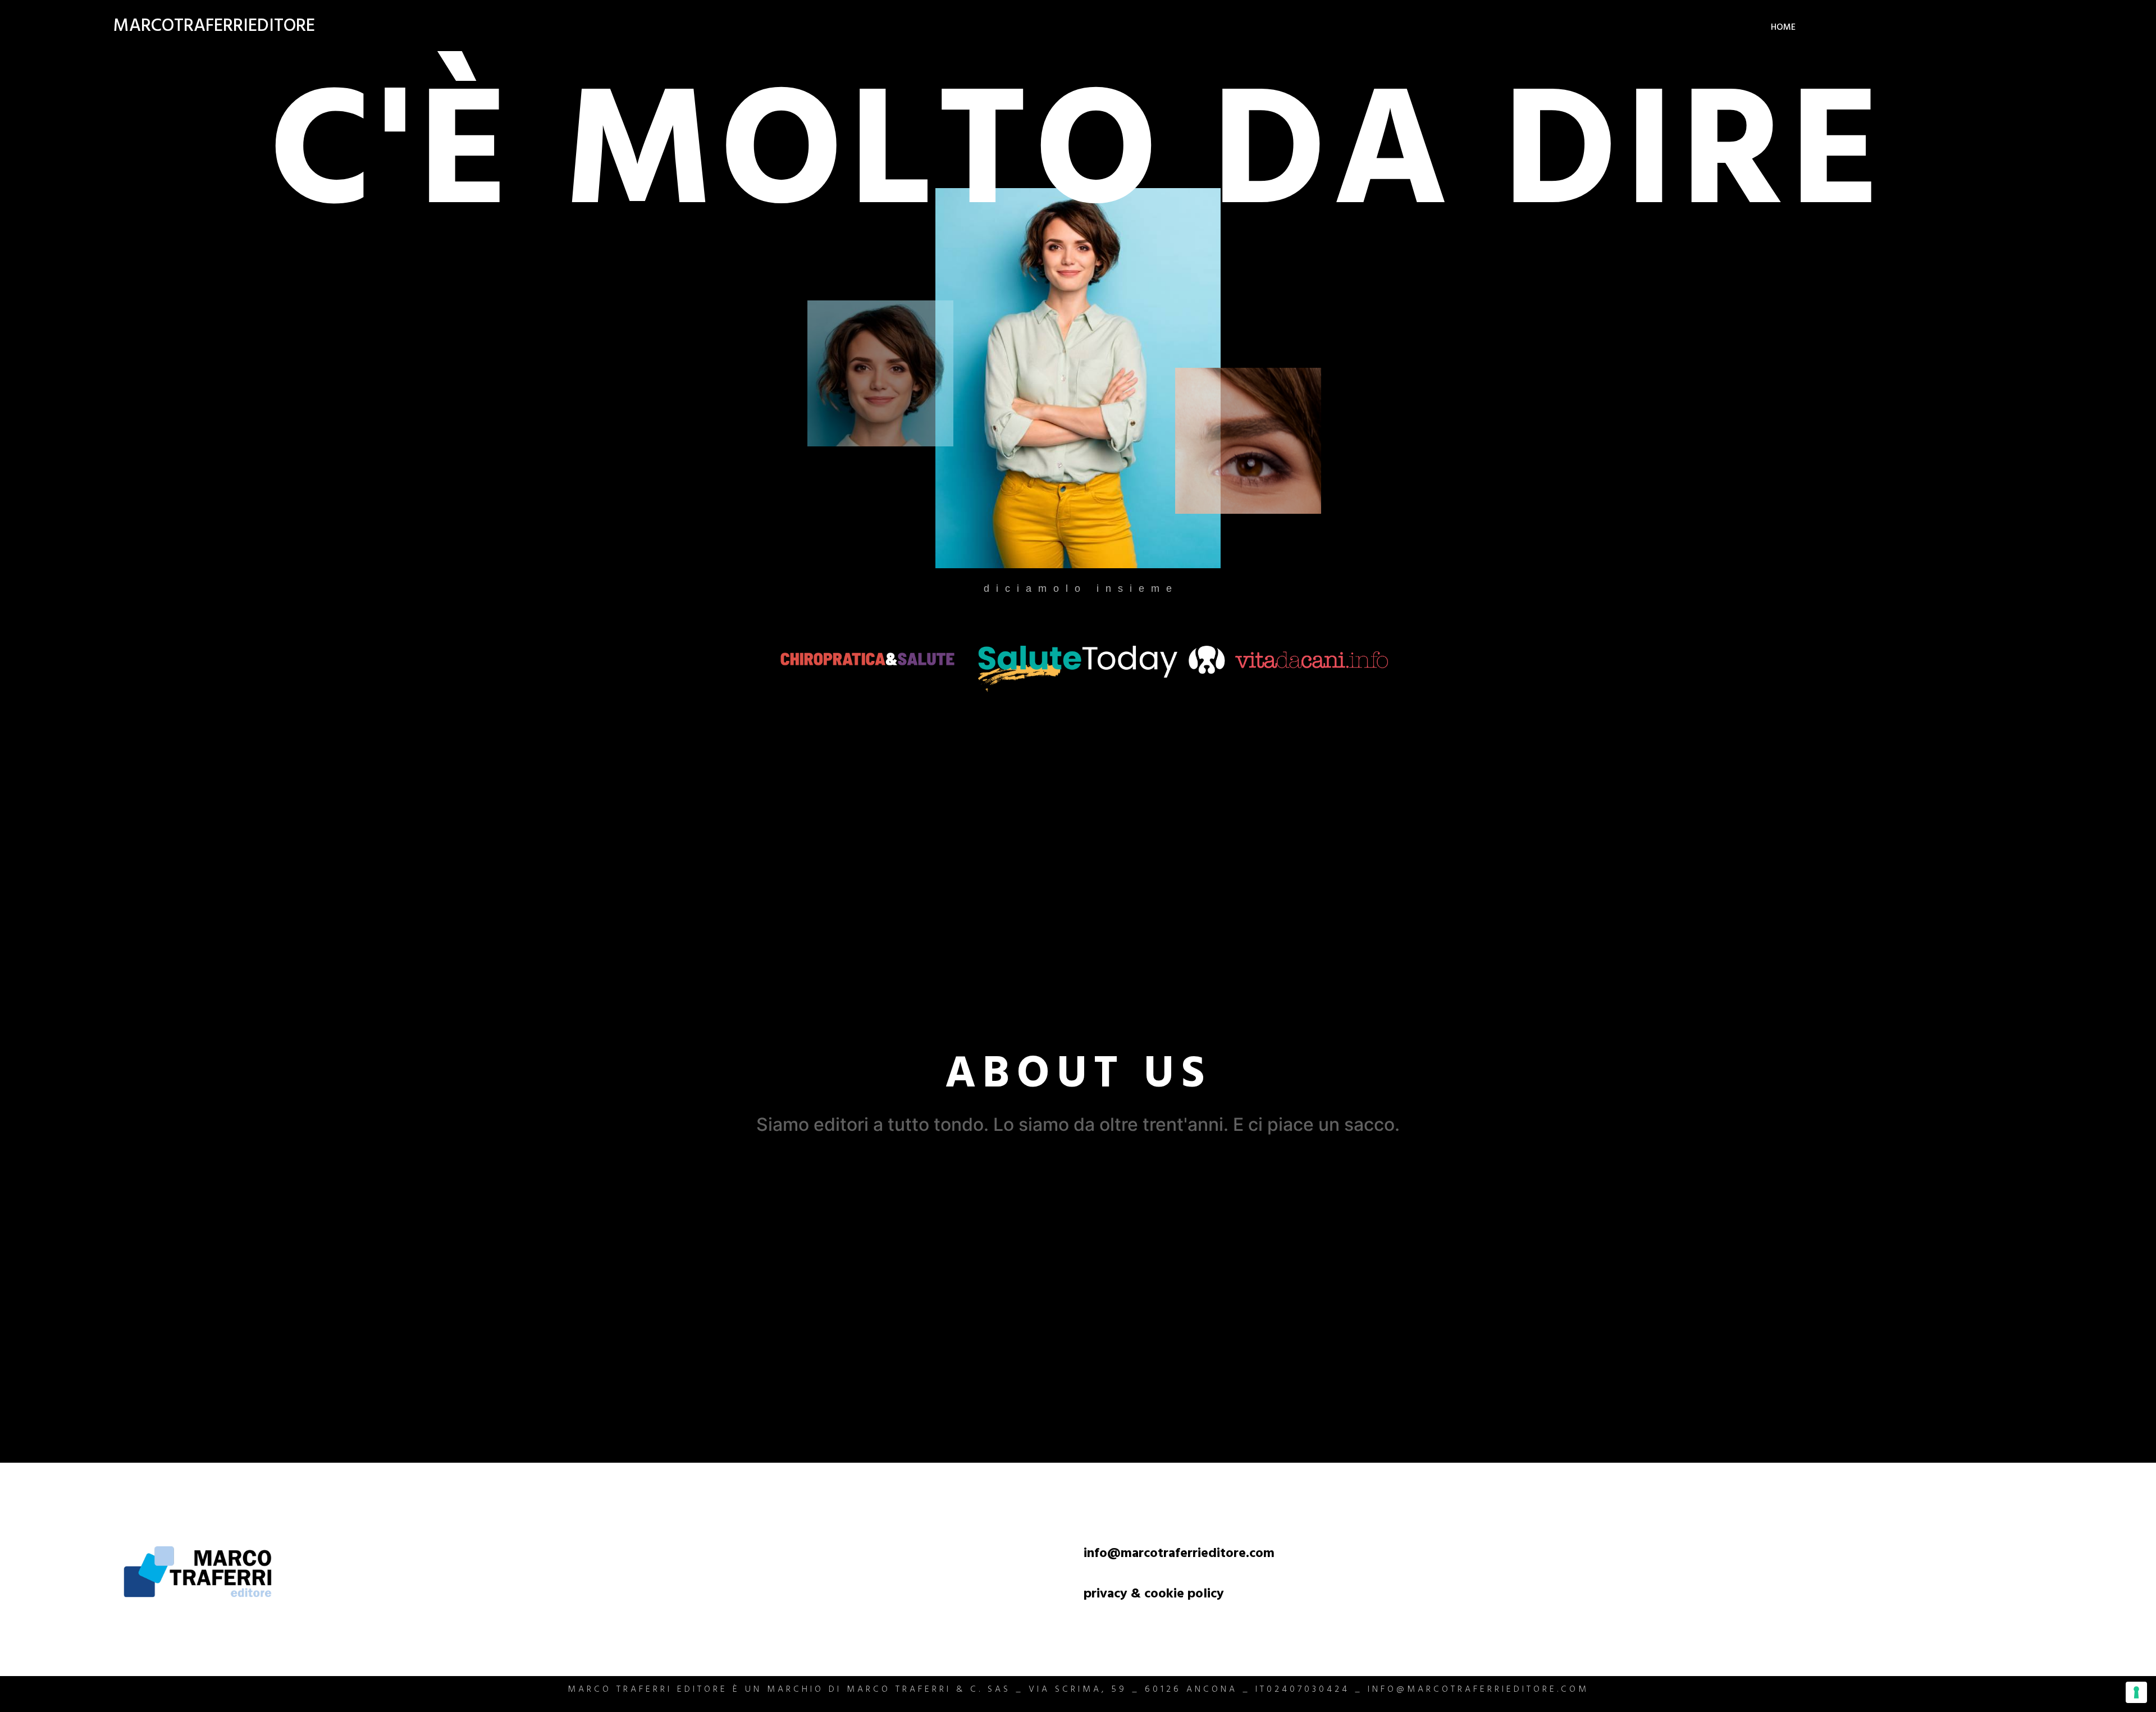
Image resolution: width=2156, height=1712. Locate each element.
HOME (1783, 28)
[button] (1078, 1075)
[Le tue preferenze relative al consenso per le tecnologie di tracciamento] (2136, 1692)
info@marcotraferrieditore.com (1179, 1555)
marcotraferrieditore (214, 28)
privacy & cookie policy (1154, 1595)
